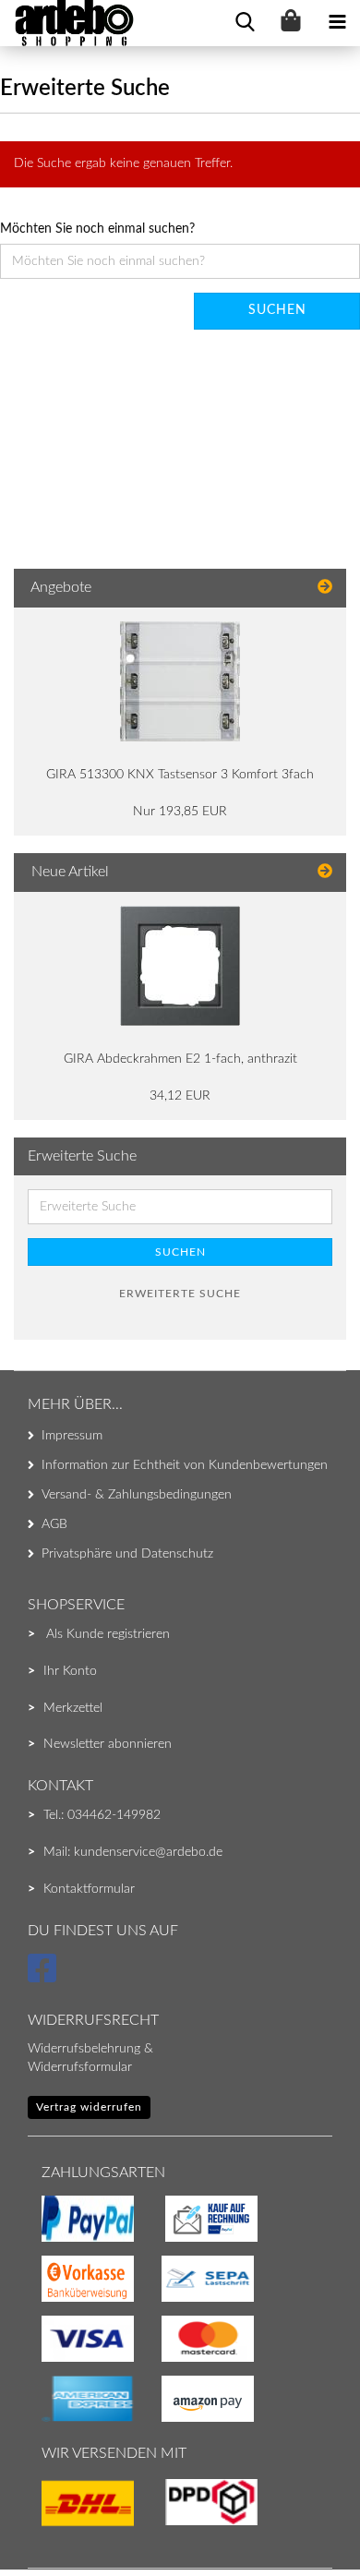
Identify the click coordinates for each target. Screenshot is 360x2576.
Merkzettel (73, 1708)
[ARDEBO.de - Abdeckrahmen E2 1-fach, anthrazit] (180, 966)
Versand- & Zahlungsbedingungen (137, 1495)
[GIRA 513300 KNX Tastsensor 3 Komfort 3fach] (180, 681)
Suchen (277, 310)
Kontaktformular (89, 1889)
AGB (54, 1524)
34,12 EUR (180, 1096)
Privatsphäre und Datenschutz (127, 1554)
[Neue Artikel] (325, 872)
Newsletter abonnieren (108, 1744)
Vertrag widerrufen (89, 2107)
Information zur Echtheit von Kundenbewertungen (185, 1465)
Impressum (72, 1436)
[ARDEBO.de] (67, 23)
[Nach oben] (51, 2525)
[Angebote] (325, 588)
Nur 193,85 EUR (180, 812)
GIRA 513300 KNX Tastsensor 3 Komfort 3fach (180, 775)
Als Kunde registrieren (108, 1634)
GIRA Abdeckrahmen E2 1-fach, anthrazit (180, 1059)
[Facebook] (45, 1977)
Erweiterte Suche (180, 1294)
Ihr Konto (70, 1671)
